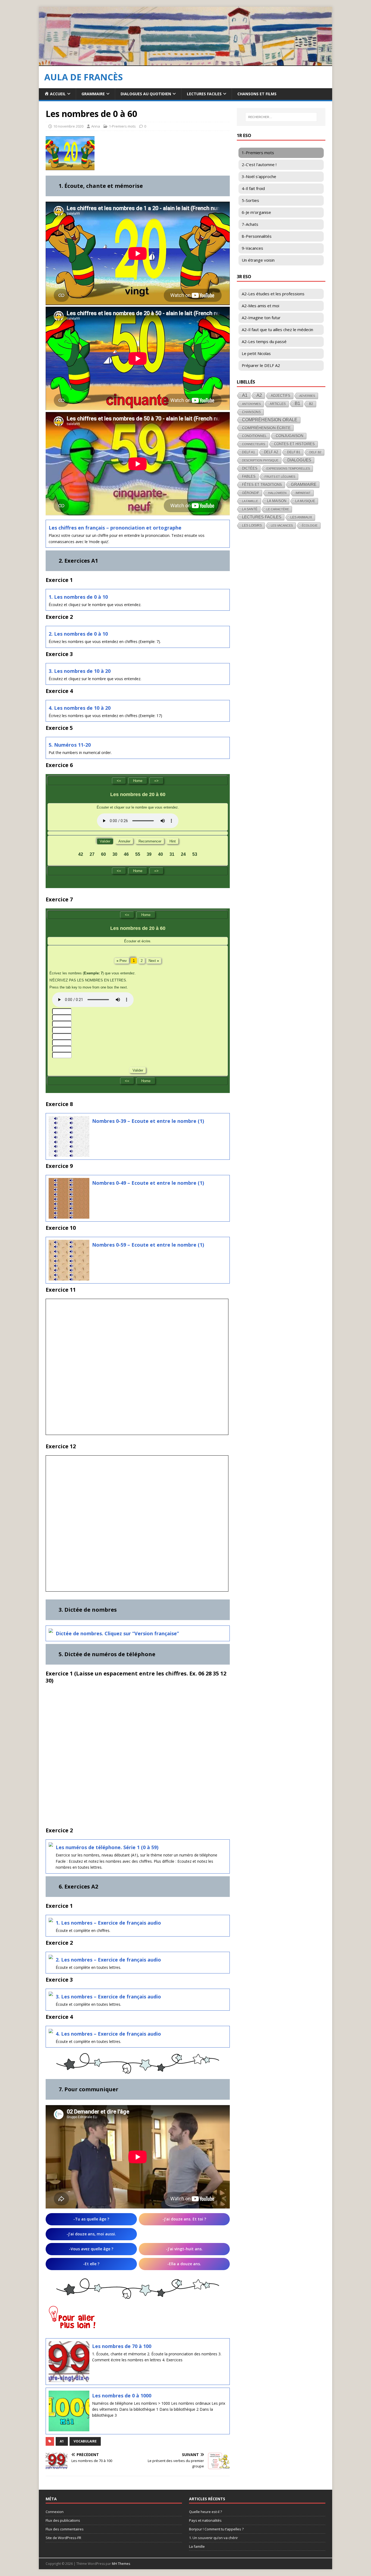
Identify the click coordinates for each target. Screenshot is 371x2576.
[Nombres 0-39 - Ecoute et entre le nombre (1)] (138, 1136)
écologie (310, 525)
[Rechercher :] (281, 117)
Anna (96, 126)
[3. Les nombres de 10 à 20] (138, 674)
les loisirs (252, 525)
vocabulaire (85, 2441)
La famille (250, 501)
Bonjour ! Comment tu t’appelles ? (216, 2529)
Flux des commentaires (65, 2529)
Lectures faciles (204, 94)
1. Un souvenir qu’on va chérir (213, 2538)
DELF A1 (249, 452)
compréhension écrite (266, 428)
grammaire (304, 484)
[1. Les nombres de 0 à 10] (138, 600)
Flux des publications (63, 2520)
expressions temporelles (288, 468)
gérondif (251, 493)
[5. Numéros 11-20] (138, 748)
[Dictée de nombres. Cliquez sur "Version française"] (138, 1633)
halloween (277, 493)
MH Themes (121, 2564)
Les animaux (301, 517)
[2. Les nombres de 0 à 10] (138, 637)
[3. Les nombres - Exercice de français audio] (138, 2000)
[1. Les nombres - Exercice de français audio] (138, 1926)
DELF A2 (271, 452)
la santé (250, 509)
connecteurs (254, 444)
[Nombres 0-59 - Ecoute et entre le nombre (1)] (138, 1260)
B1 (297, 403)
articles (278, 404)
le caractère (278, 509)
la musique (305, 501)
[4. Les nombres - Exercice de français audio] (138, 2037)
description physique (260, 460)
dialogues (299, 460)
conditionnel (254, 436)
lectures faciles (262, 517)
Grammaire (93, 94)
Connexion (55, 2512)
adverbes (307, 396)
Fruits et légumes (280, 477)
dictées (250, 468)
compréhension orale (270, 420)
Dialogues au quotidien (146, 94)
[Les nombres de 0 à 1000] (138, 2411)
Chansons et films (257, 94)
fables (249, 476)
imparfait (303, 493)
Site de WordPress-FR (63, 2538)
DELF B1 (294, 452)
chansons (251, 412)
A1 (62, 2441)
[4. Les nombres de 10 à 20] (138, 711)
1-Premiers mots (122, 126)
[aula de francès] (185, 63)
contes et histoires (294, 444)
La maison (277, 501)
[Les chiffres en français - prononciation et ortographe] (138, 534)
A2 (259, 395)
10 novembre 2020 (68, 126)
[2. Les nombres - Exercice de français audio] (138, 1963)
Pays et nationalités (205, 2520)
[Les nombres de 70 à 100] (138, 2362)
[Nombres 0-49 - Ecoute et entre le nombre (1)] (138, 1198)
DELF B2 (315, 452)
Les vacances (282, 525)
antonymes (251, 404)
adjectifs (281, 396)
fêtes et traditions (262, 485)
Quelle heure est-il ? (205, 2512)
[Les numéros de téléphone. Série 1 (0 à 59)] (138, 1856)
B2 (311, 404)
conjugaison (290, 436)
